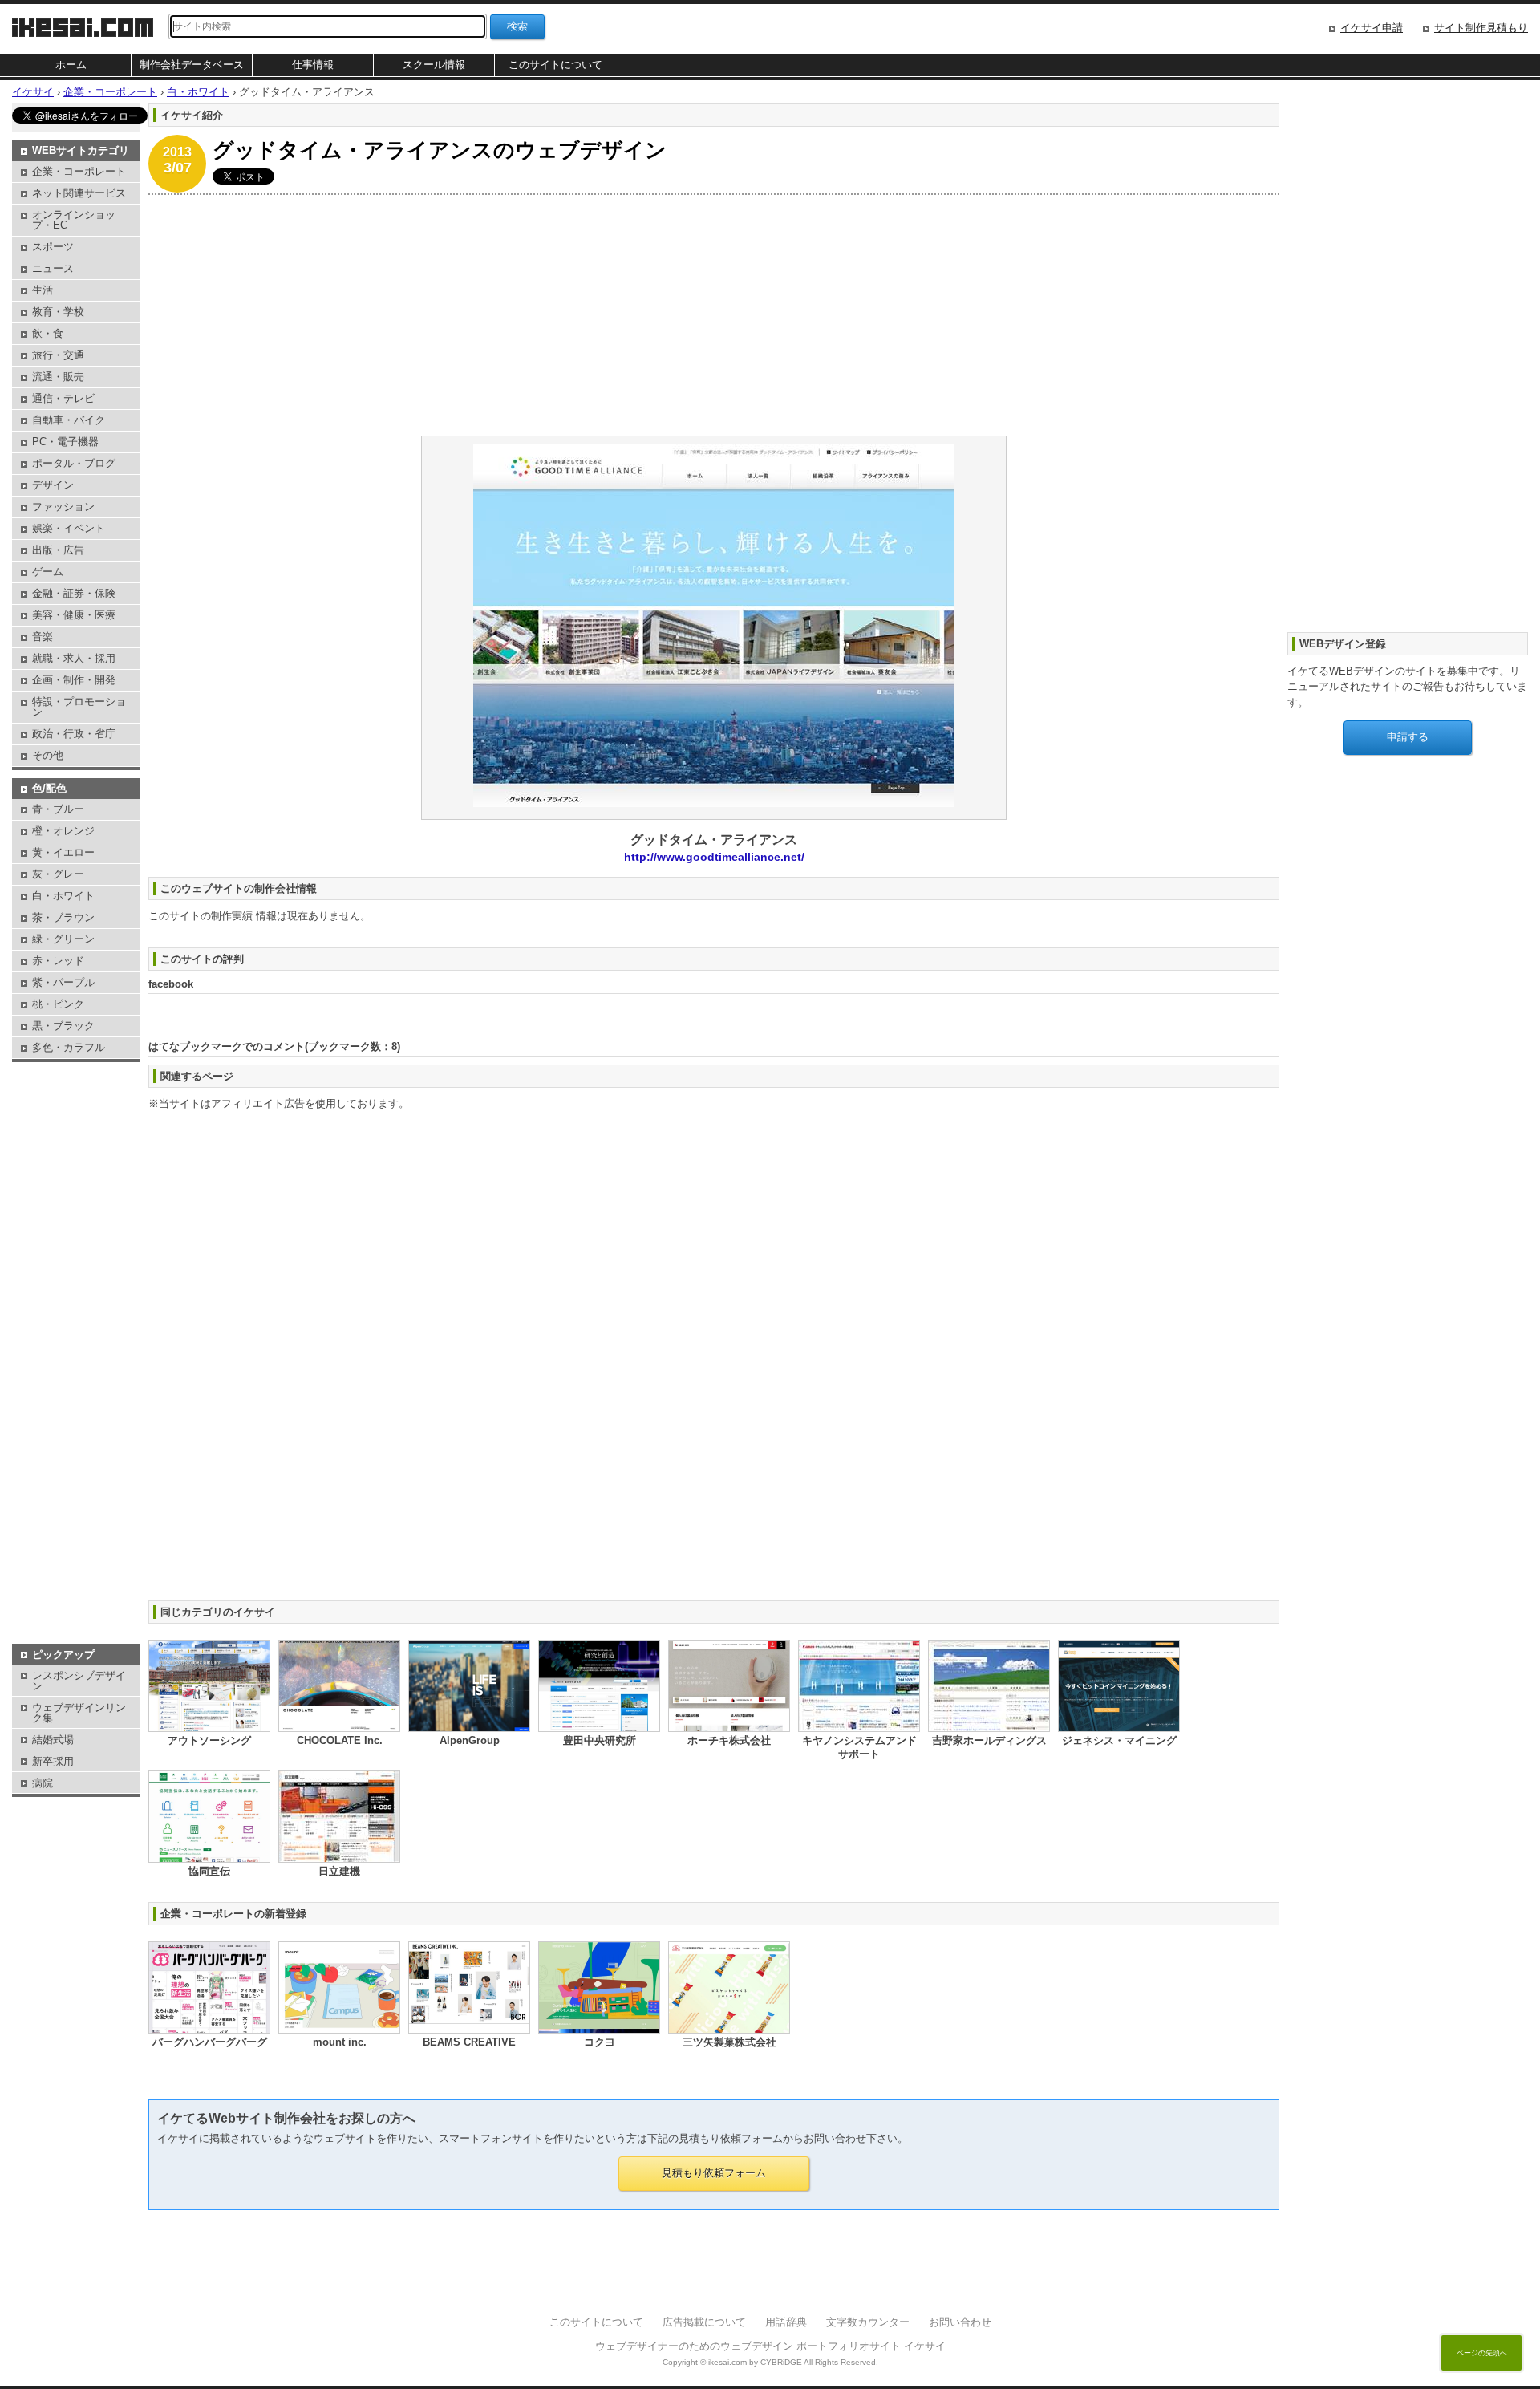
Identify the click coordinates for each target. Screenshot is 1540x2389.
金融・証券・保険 (74, 593)
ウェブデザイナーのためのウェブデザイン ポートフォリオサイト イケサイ (770, 2346)
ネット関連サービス (79, 193)
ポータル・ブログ (74, 463)
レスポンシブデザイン (79, 1681)
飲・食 (48, 333)
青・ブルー (58, 809)
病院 (43, 1783)
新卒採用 (53, 1761)
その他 (48, 755)
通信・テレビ (63, 398)
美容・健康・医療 (74, 615)
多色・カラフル (69, 1047)
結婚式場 (53, 1740)
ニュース (53, 268)
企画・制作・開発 (74, 680)
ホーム (71, 65)
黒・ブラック (63, 1026)
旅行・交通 (58, 355)
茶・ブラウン (63, 917)
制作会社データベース (192, 65)
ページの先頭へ (1482, 2353)
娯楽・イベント (69, 528)
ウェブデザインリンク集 (79, 1713)
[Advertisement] (630, 315)
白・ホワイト (63, 896)
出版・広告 (58, 550)
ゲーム (48, 572)
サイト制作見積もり (1481, 28)
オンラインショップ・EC (74, 220)
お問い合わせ (960, 2322)
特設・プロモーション (79, 707)
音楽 (43, 637)
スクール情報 (434, 65)
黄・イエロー (63, 852)
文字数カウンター (868, 2322)
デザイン (53, 485)
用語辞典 (786, 2322)
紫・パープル (63, 982)
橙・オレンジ (63, 831)
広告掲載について (704, 2322)
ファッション (63, 507)
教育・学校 (58, 312)
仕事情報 (313, 65)
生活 (43, 290)
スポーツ (53, 247)
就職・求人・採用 (74, 658)
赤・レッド (58, 961)
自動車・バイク (69, 420)
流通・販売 (58, 377)
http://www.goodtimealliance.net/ (714, 857)
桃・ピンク (58, 1004)
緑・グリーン (63, 939)
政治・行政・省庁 (74, 734)
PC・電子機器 (65, 442)
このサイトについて (555, 65)
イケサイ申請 (1372, 28)
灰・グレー (58, 874)
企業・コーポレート (79, 171)
